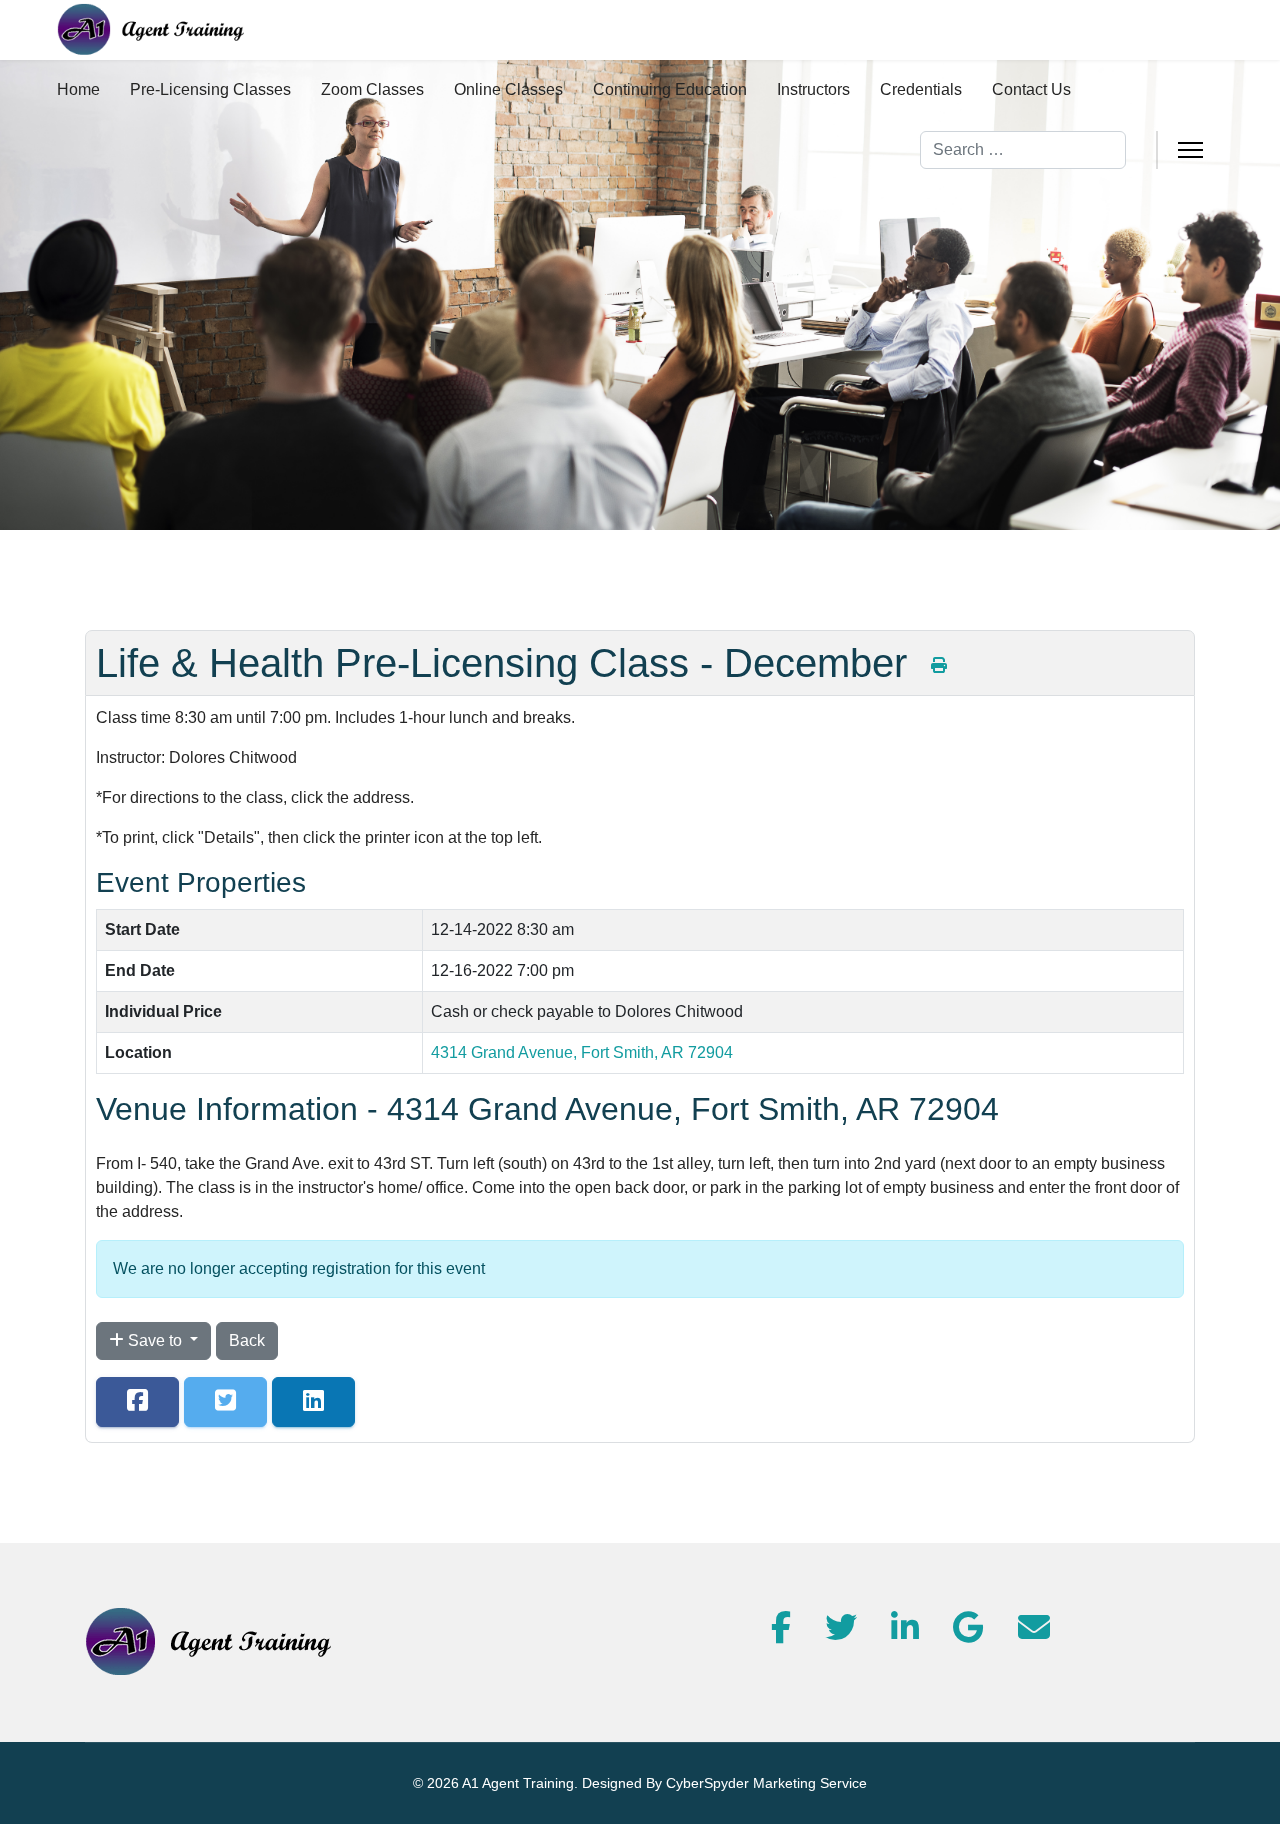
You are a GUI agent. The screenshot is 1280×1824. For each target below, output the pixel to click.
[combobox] (1023, 150)
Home (78, 89)
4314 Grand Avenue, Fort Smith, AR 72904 (582, 1052)
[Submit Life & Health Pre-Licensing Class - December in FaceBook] (137, 1402)
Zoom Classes (372, 89)
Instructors (813, 89)
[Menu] (1190, 150)
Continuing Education (670, 89)
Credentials (921, 89)
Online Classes (508, 89)
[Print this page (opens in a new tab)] (939, 665)
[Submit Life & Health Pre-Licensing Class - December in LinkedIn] (313, 1402)
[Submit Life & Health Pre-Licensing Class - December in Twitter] (225, 1402)
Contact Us (1031, 89)
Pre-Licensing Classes (210, 89)
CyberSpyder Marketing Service (766, 1783)
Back (247, 1340)
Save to (155, 1340)
